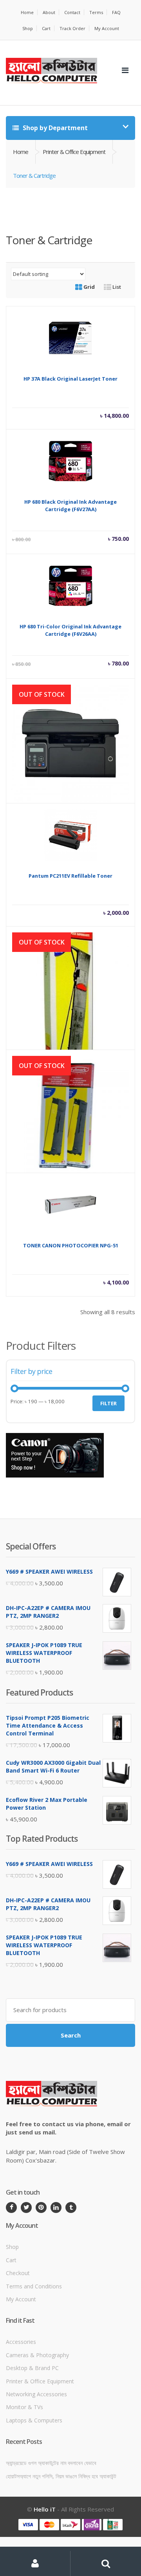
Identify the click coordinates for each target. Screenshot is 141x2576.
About (49, 12)
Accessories (21, 2342)
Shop (28, 28)
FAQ (116, 12)
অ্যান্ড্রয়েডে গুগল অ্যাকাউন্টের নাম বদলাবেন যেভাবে (51, 2463)
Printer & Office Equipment (74, 152)
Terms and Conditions (34, 2286)
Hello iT (45, 2509)
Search (71, 2035)
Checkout (18, 2273)
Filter (108, 1403)
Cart (46, 28)
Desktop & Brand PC (32, 2368)
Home (27, 12)
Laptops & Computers (34, 2420)
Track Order (72, 28)
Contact (72, 12)
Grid (89, 287)
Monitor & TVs (24, 2407)
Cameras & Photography (37, 2355)
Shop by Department (54, 128)
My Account (107, 28)
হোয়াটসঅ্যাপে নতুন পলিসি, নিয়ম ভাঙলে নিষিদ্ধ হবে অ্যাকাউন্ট (61, 2476)
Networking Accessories (36, 2394)
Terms (96, 12)
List (116, 287)
